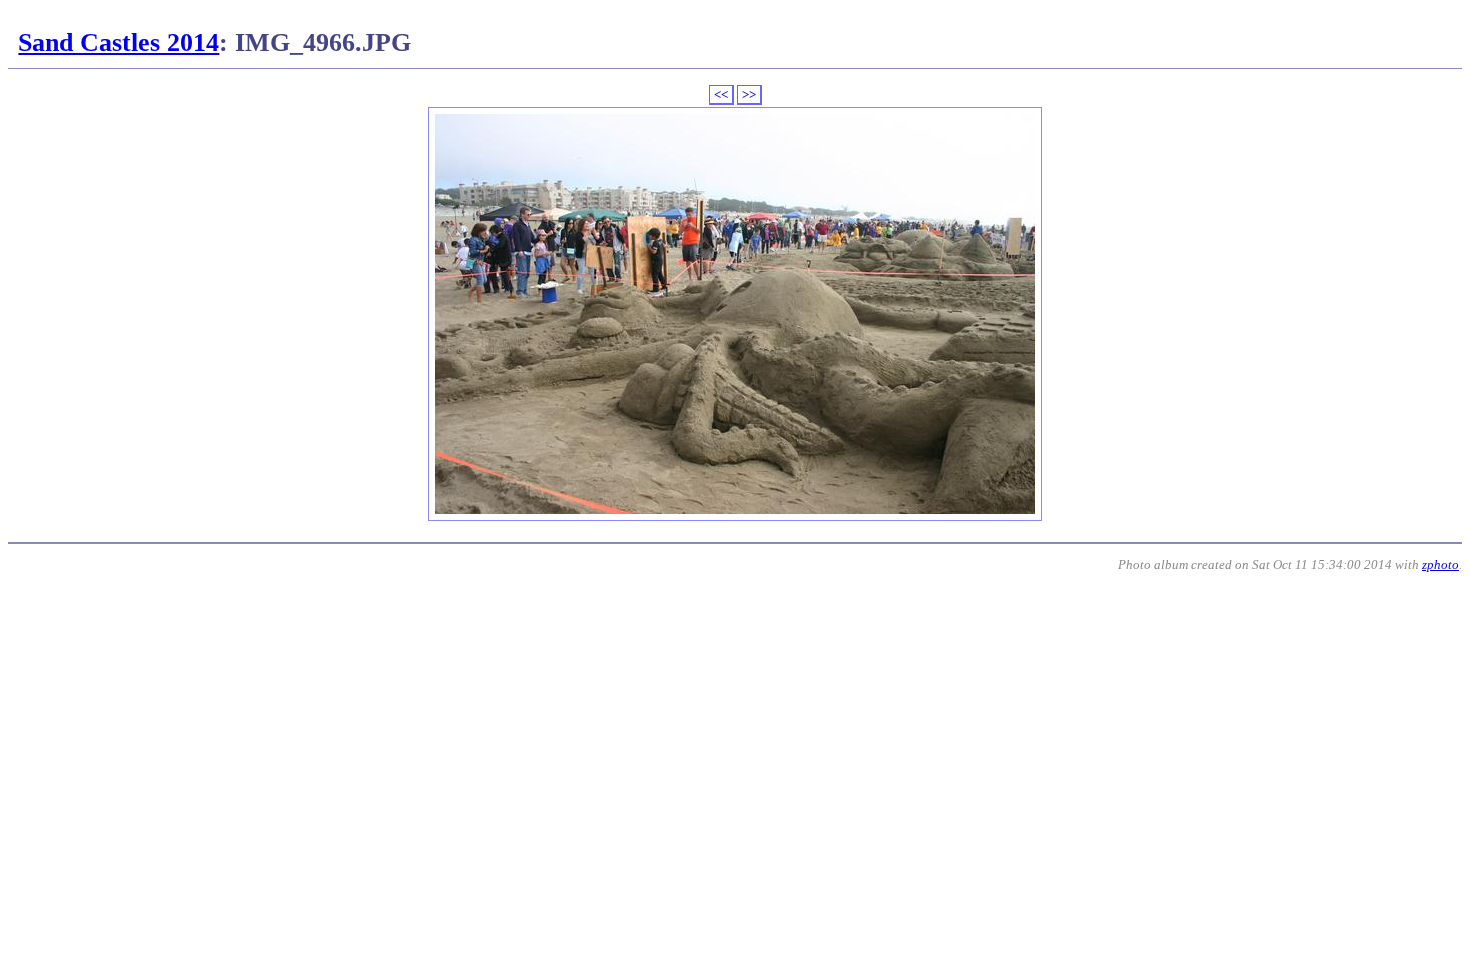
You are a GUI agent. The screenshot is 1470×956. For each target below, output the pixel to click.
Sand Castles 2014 (118, 42)
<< (721, 94)
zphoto (1440, 564)
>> (749, 94)
